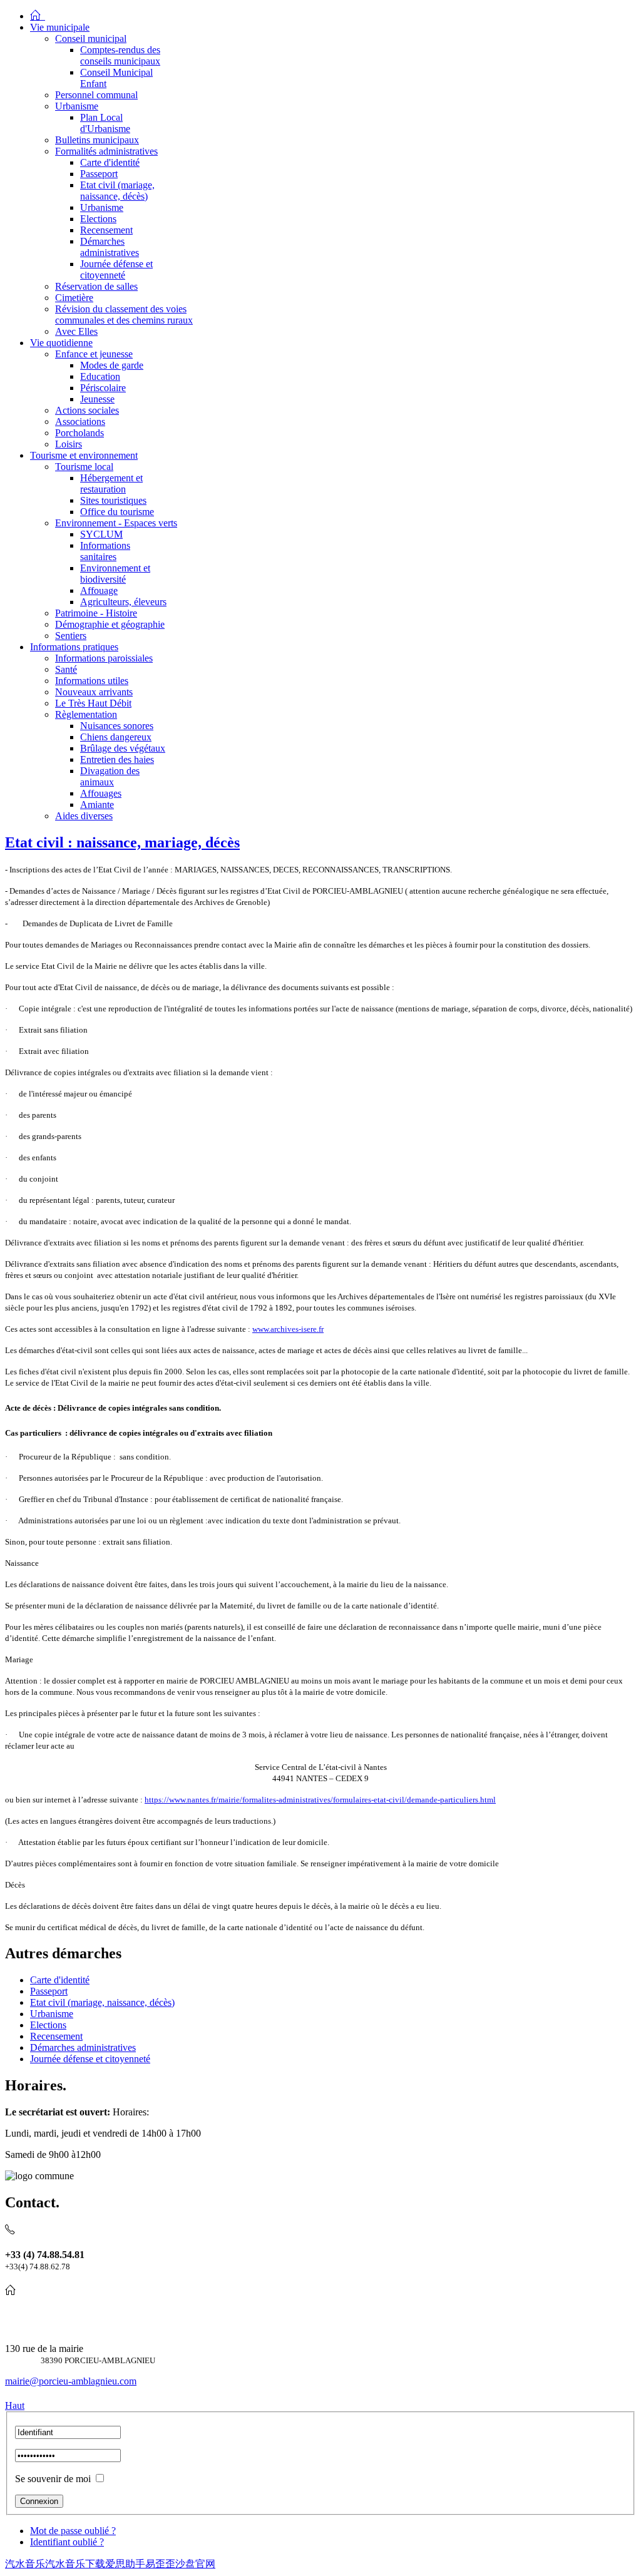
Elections (48, 2025)
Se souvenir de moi (53, 2479)
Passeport (49, 1991)
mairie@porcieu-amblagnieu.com (71, 2381)
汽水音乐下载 (75, 2564)
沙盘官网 (195, 2564)
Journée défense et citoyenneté (90, 2059)
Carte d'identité (60, 1980)
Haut (15, 2405)
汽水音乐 (25, 2564)
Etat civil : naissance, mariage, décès (122, 842)
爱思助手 (125, 2564)
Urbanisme (52, 2014)
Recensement (56, 2036)
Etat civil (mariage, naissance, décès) (102, 2002)
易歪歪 (160, 2564)
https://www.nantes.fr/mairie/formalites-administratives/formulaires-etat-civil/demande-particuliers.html (320, 1800)
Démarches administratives (83, 2047)
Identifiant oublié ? (67, 2542)
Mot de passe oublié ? (73, 2531)
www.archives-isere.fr (288, 1329)
